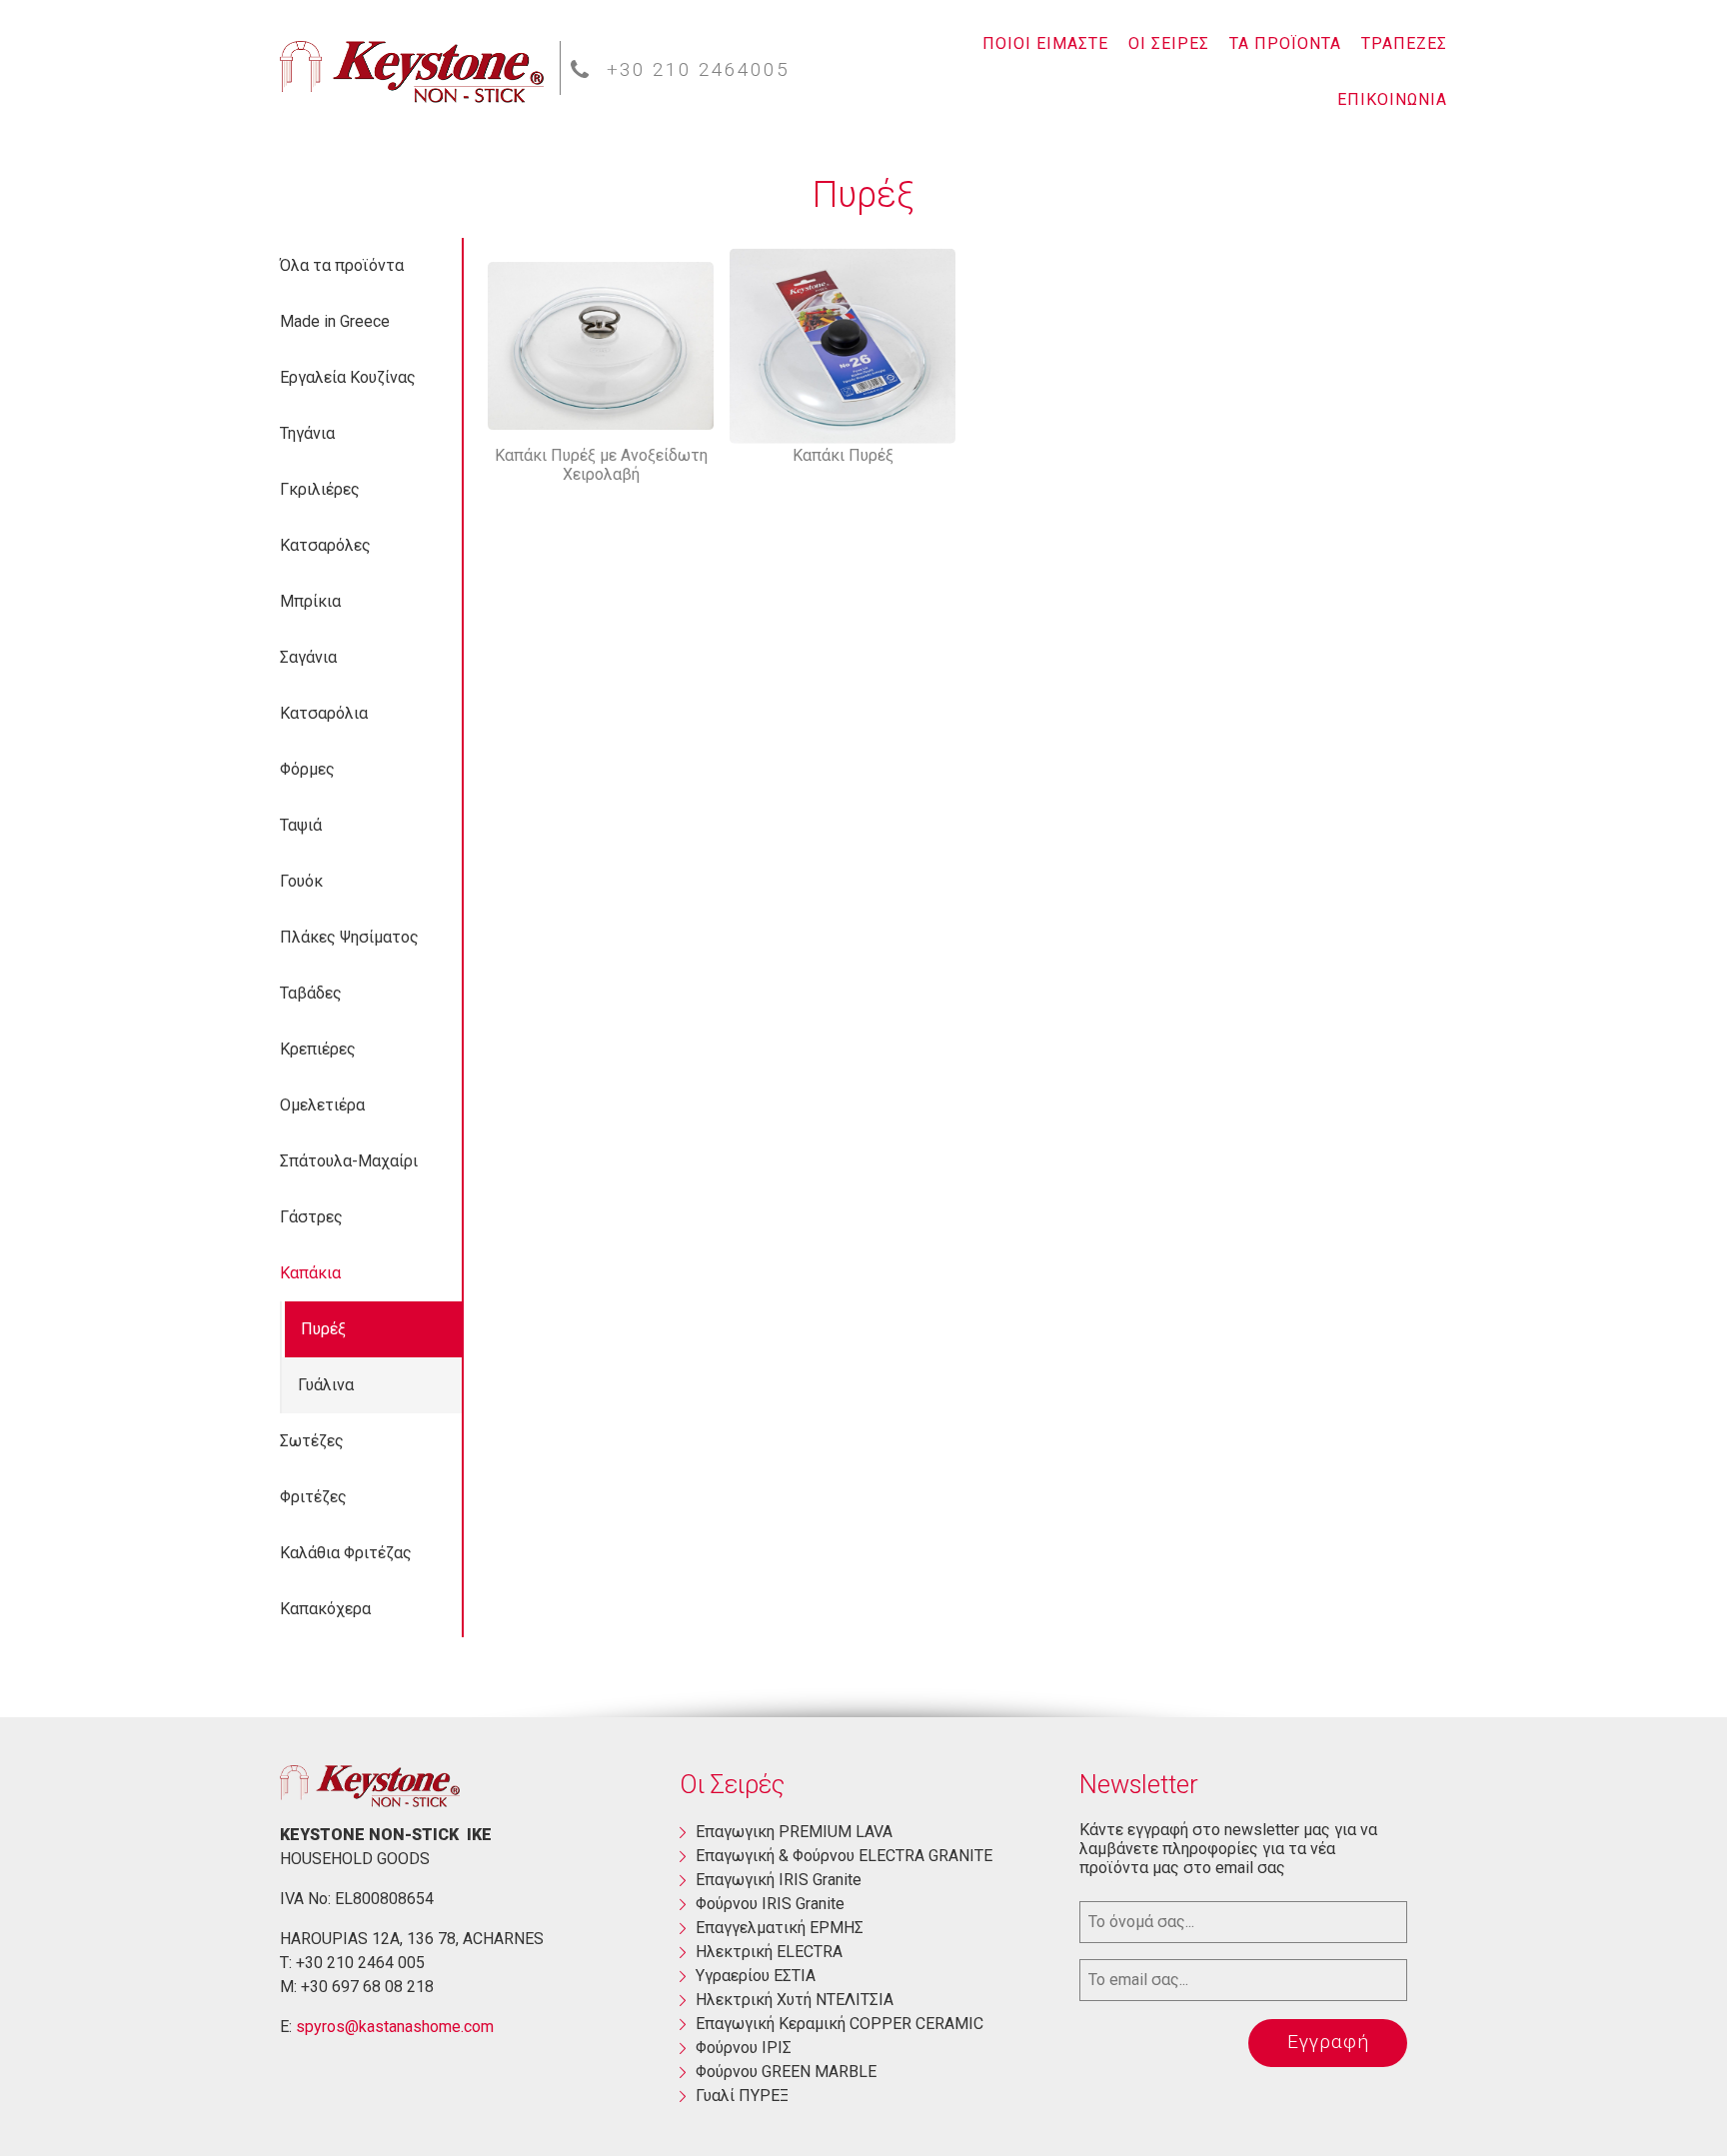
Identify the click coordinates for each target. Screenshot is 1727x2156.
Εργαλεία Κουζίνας (348, 377)
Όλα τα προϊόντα (342, 265)
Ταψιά (301, 825)
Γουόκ (301, 881)
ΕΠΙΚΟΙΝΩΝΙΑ (1392, 99)
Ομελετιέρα (322, 1105)
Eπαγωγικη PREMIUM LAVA (794, 1832)
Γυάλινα (326, 1385)
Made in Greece (335, 321)
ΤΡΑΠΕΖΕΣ (1404, 43)
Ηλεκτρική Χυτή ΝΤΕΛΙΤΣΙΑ (795, 2000)
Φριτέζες (313, 1497)
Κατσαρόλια (324, 713)
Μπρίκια (310, 601)
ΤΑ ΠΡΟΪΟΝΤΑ (1285, 43)
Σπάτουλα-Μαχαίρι (349, 1161)
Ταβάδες (311, 993)
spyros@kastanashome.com (395, 2027)
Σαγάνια (308, 657)
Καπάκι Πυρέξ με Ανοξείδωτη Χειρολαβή (601, 465)
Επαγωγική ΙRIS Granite (779, 1880)
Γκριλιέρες (320, 489)
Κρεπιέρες (318, 1049)
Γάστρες (311, 1217)
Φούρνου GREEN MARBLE (786, 2072)
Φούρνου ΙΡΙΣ (744, 2048)
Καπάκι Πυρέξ (843, 455)
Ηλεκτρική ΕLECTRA (769, 1952)
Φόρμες (307, 769)
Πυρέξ (323, 1329)
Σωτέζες (312, 1441)
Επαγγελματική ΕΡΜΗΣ (780, 1928)
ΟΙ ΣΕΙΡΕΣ (1169, 43)
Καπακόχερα (325, 1609)
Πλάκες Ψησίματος (349, 937)
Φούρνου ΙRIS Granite (770, 1904)
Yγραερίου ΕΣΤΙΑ (756, 1976)
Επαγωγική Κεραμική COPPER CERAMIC (840, 2024)
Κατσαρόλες (325, 545)
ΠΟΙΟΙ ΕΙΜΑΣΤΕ (1045, 43)
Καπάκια (310, 1273)
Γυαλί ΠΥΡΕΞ (742, 2096)
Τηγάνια (307, 433)
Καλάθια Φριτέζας (346, 1553)
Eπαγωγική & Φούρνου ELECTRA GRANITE (844, 1856)
